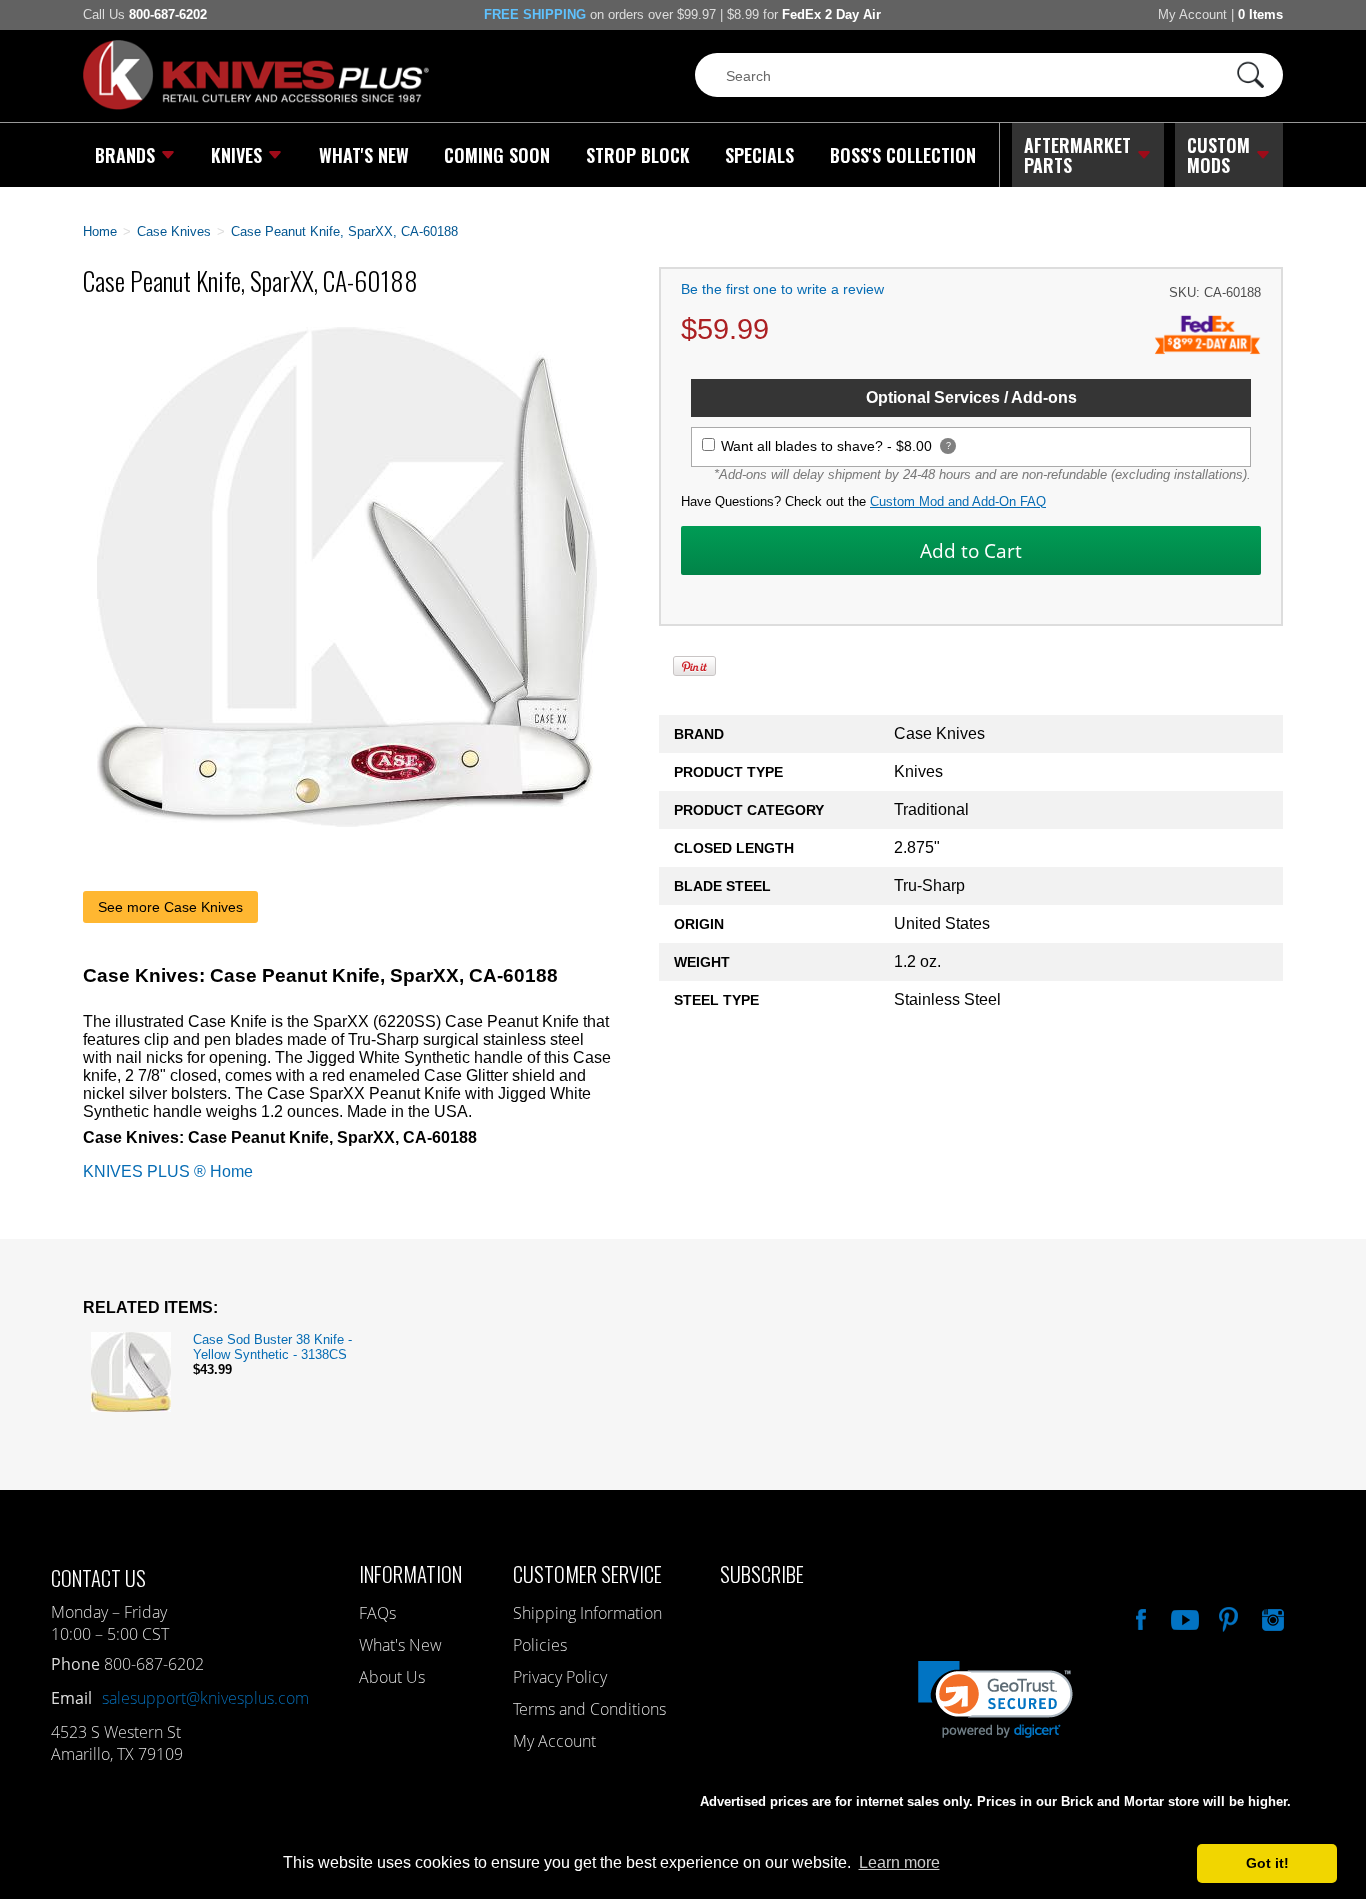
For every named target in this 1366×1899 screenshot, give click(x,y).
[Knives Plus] (256, 105)
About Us (392, 1677)
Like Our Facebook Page (1139, 1617)
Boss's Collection (903, 155)
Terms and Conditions (589, 1709)
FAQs (377, 1613)
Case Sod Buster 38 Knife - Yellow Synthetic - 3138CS (272, 1347)
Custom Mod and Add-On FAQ (958, 501)
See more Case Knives (170, 907)
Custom (1218, 155)
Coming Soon (497, 155)
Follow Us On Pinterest (1227, 1617)
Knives (236, 155)
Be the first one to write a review (782, 289)
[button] (1365, 1894)
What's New (364, 155)
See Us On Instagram (1271, 1617)
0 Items (1260, 14)
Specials (759, 155)
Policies (540, 1645)
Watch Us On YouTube (1183, 1617)
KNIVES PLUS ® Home (168, 1171)
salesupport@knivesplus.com (205, 1698)
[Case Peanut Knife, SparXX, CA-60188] (347, 821)
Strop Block (638, 155)
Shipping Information (587, 1613)
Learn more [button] (899, 1862)
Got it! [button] (1267, 1863)
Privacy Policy (560, 1677)
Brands (125, 155)
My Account (1192, 14)
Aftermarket (1077, 155)
